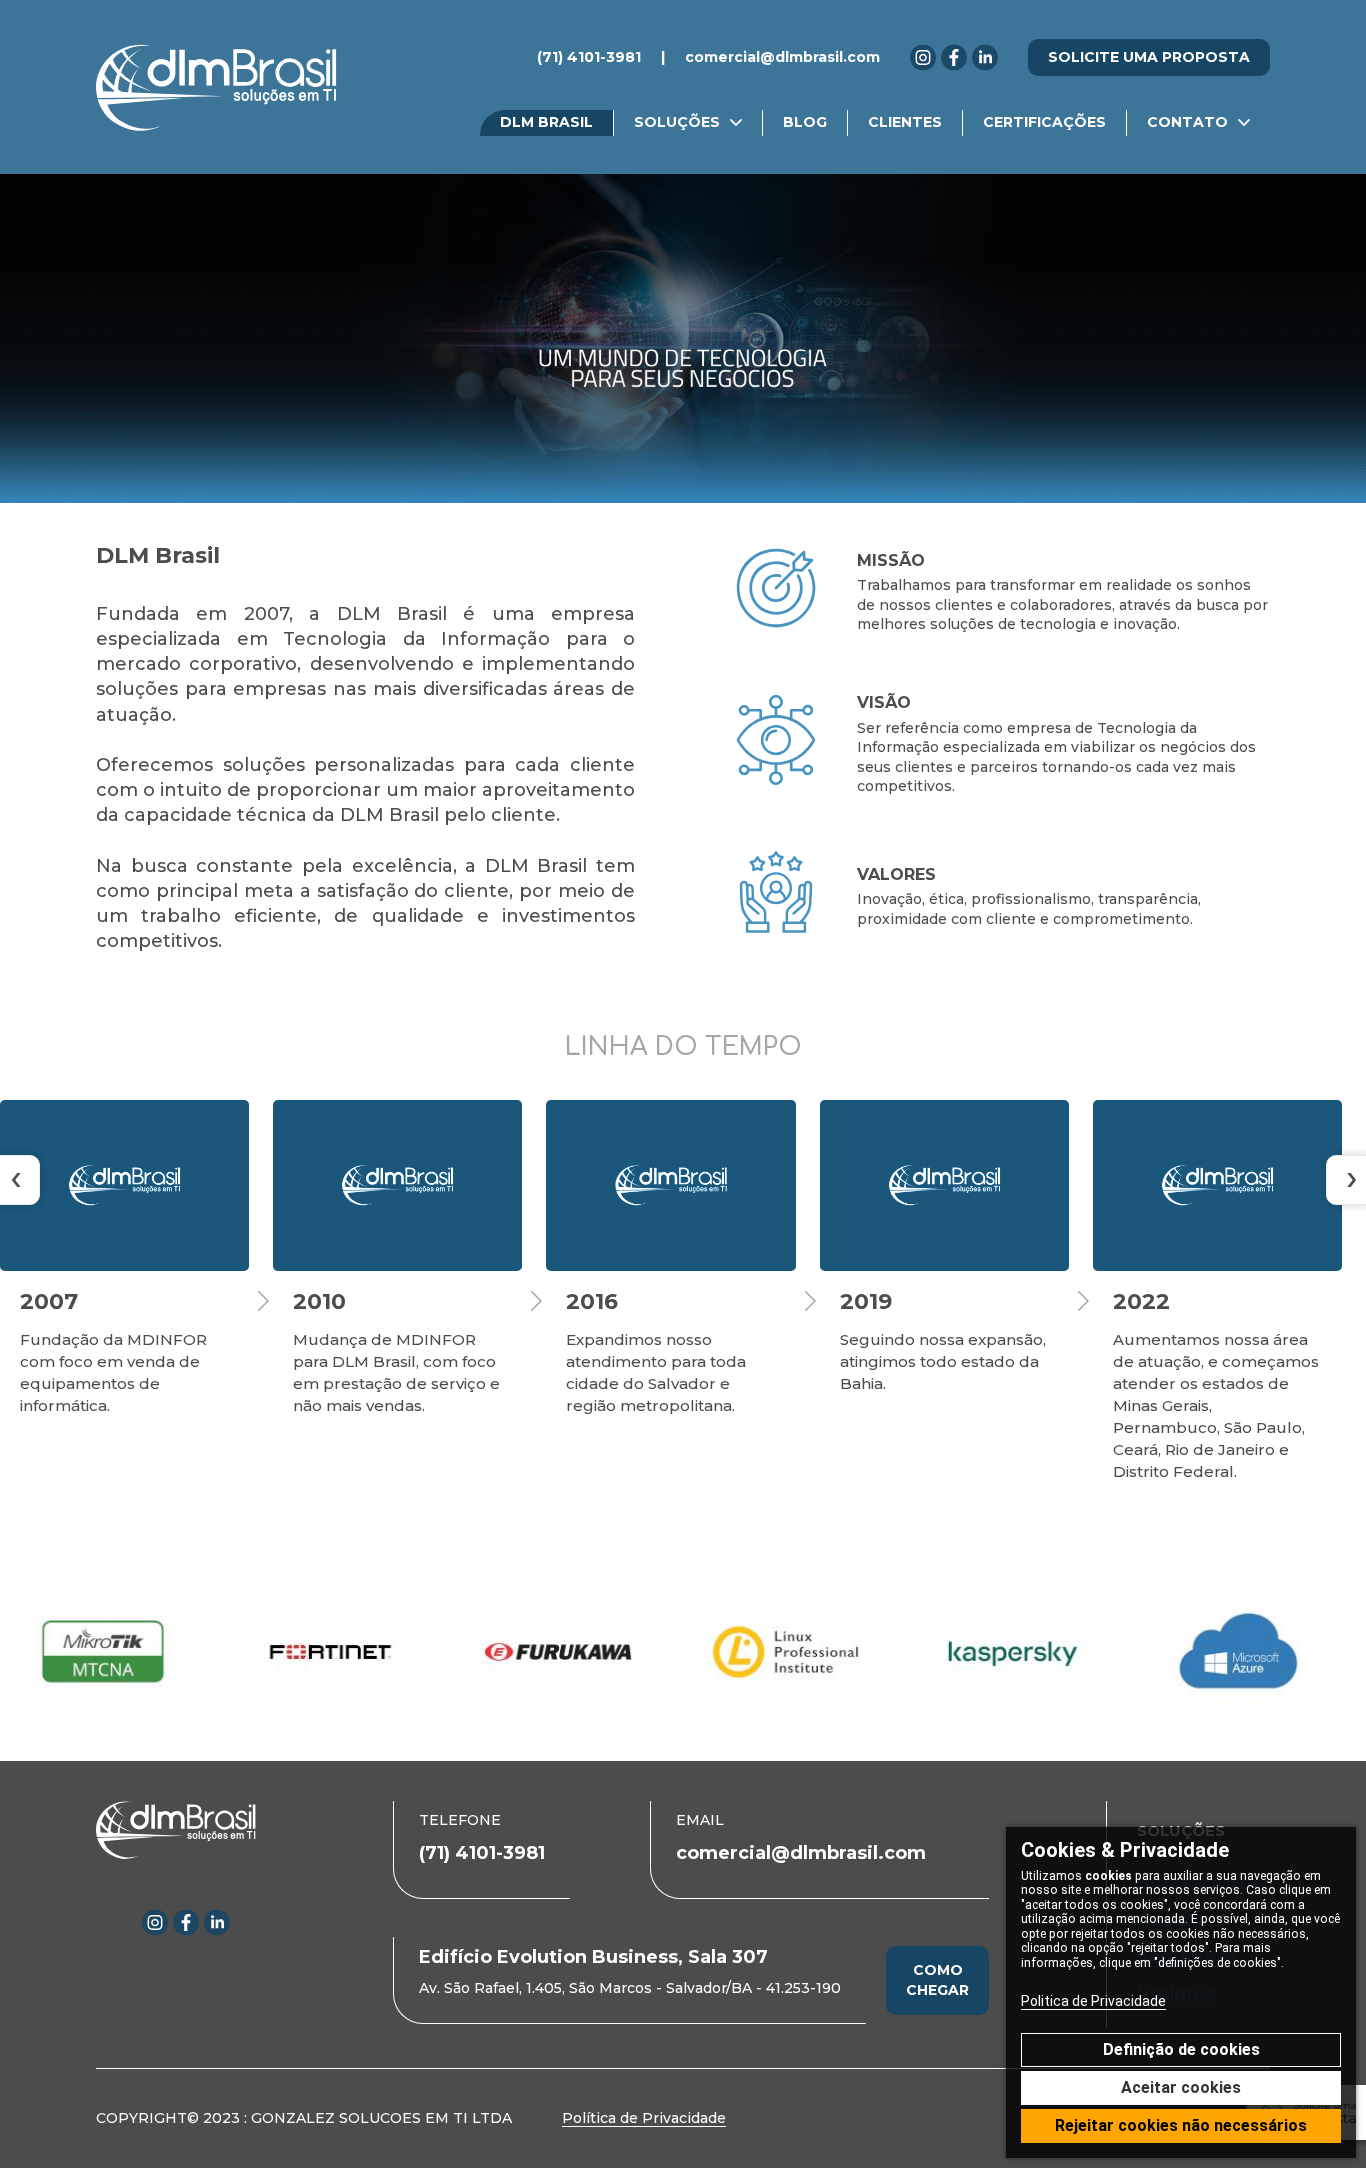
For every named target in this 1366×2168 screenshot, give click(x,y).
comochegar (937, 1980)
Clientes (905, 122)
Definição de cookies (1181, 2049)
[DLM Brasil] (216, 87)
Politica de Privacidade (1093, 2001)
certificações (1044, 122)
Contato (1187, 122)
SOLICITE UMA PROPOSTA (1149, 57)
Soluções (677, 122)
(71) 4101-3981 (589, 57)
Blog (805, 122)
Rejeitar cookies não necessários (1181, 2125)
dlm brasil (546, 122)
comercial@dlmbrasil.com (782, 57)
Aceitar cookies (1181, 2087)
